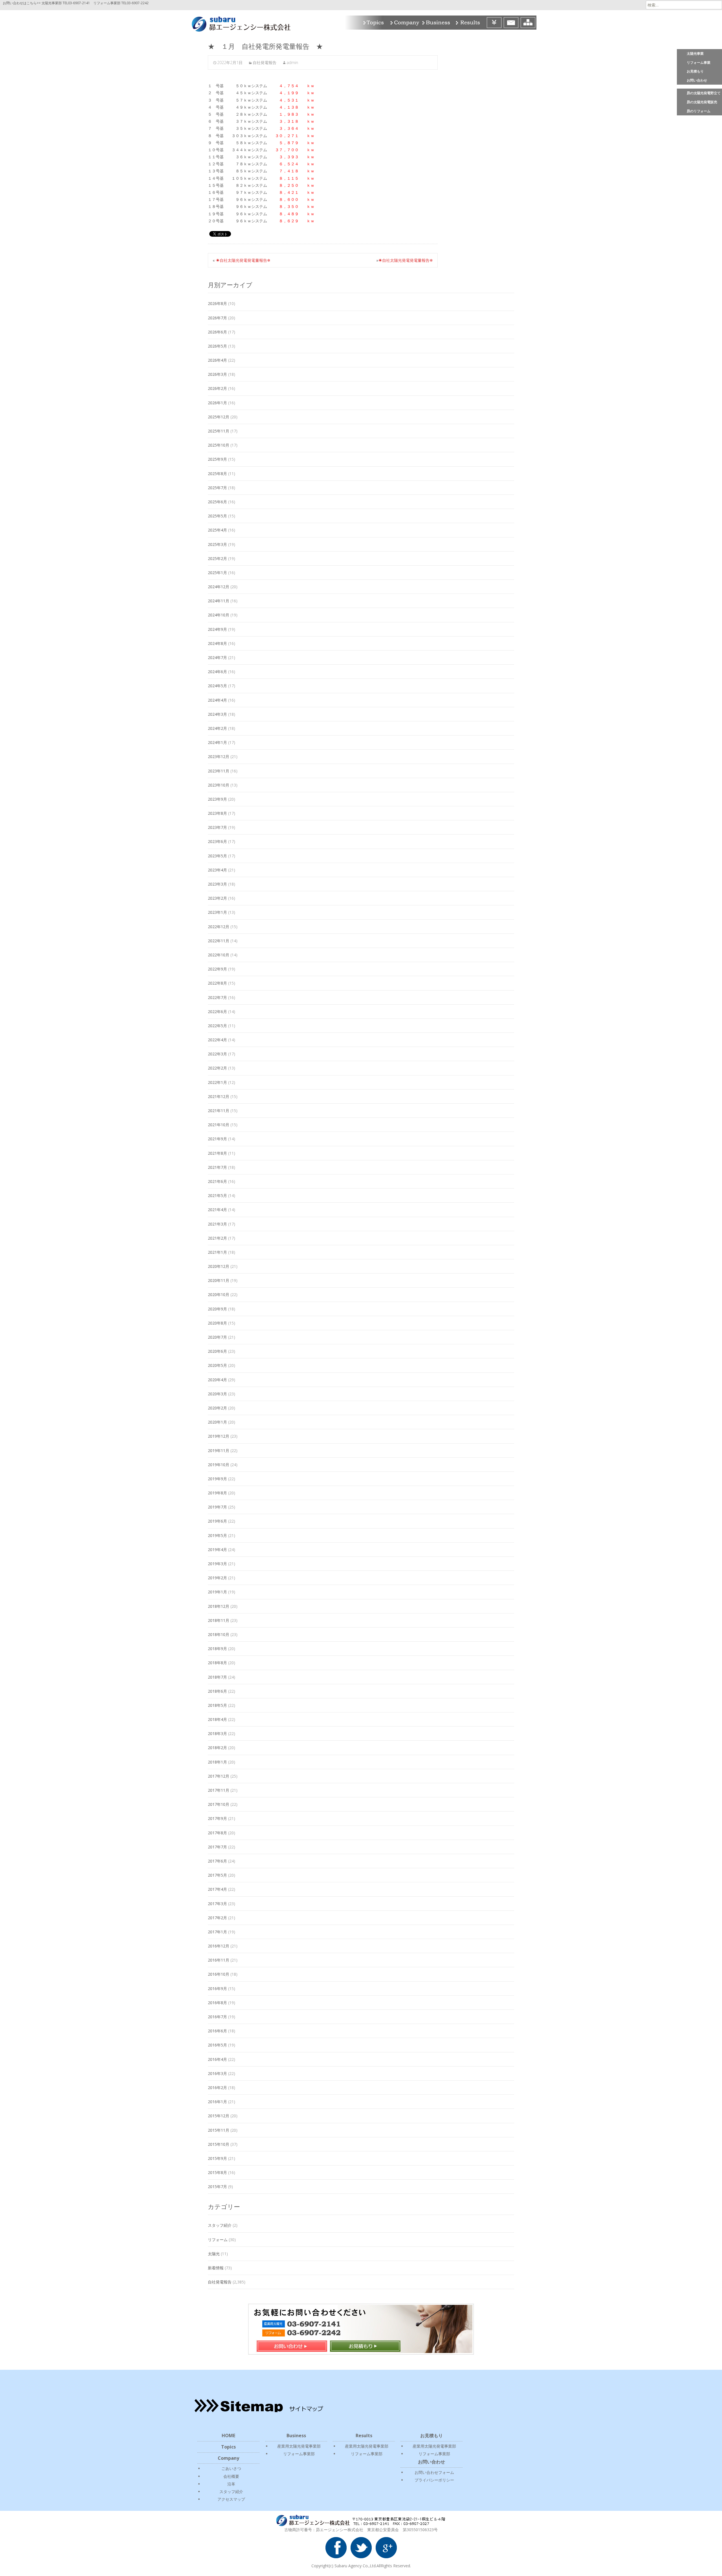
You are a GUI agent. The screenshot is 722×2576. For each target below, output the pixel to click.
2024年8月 (217, 643)
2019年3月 (217, 1564)
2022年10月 (219, 955)
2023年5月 (217, 856)
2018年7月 (217, 1677)
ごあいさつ (231, 2468)
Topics (374, 23)
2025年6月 (217, 502)
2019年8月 (217, 1493)
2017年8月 (217, 1833)
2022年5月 (217, 1026)
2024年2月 (217, 728)
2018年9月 (217, 1649)
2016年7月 (217, 2017)
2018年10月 (219, 1634)
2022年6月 (217, 1012)
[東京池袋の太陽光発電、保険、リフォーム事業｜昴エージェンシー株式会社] (237, 23)
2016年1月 (217, 2102)
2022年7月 (217, 997)
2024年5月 (217, 686)
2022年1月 (217, 1082)
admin (292, 62)
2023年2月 (217, 898)
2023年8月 (217, 813)
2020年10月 (219, 1294)
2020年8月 (217, 1323)
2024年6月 (217, 672)
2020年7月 (217, 1337)
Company (404, 23)
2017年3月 (217, 1904)
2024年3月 (217, 714)
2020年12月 (219, 1266)
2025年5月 (217, 516)
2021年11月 (219, 1111)
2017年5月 (217, 1875)
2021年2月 (217, 1238)
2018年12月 (219, 1606)
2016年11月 (219, 1960)
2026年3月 (217, 374)
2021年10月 (219, 1125)
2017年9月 (217, 1818)
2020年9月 (217, 1309)
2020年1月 (217, 1422)
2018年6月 (217, 1691)
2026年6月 (217, 332)
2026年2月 (217, 388)
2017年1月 (217, 1932)
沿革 (231, 2484)
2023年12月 (219, 756)
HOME (228, 2436)
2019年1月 (217, 1592)
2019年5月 (217, 1535)
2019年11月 (219, 1450)
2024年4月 (217, 700)
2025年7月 (217, 488)
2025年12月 (219, 417)
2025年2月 (217, 558)
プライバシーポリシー (434, 2480)
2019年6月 (217, 1521)
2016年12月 (219, 1946)
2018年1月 (217, 1762)
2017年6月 (217, 1861)
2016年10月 (219, 1974)
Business (437, 23)
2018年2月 (217, 1748)
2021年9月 (217, 1139)
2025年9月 (217, 459)
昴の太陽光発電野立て (704, 93)
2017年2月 (217, 1918)
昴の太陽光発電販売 (702, 102)
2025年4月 (217, 530)
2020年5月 (217, 1365)
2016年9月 (217, 1988)
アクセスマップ (231, 2499)
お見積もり (695, 71)
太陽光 (214, 2254)
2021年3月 (217, 1224)
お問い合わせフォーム (434, 2472)
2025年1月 (217, 573)
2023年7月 (217, 827)
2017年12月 (219, 1776)
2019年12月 (219, 1436)
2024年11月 (219, 601)
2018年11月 (219, 1620)
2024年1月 (217, 742)
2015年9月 (217, 2158)
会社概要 (231, 2476)
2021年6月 (217, 1181)
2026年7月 (217, 318)
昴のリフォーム (699, 111)
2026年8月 (217, 303)
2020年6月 (217, 1351)
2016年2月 (217, 2088)
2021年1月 (217, 1252)
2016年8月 (217, 2003)
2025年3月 (217, 544)
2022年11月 (219, 941)
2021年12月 (219, 1096)
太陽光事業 (695, 53)
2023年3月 (217, 884)
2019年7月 (217, 1507)
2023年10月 (219, 785)
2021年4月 (217, 1210)
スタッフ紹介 (220, 2225)
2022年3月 (217, 1054)
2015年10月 (219, 2144)
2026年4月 (217, 360)
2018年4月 (217, 1719)
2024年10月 (219, 615)
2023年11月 (219, 771)
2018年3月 (217, 1733)
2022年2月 (217, 1068)
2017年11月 (219, 1790)
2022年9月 (217, 969)
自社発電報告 (265, 62)
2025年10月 (219, 445)
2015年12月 (219, 2116)
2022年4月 (217, 1040)
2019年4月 (217, 1550)
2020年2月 (217, 1408)
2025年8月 (217, 474)
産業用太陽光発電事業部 (299, 2446)
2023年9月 (217, 799)
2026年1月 (217, 403)
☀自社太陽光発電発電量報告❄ (243, 260)
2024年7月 (217, 657)
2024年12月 (219, 587)
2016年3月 (217, 2073)
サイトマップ (528, 23)
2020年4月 (217, 1380)
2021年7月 (217, 1167)
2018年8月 (217, 1663)
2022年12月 (219, 927)
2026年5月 (217, 346)
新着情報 (216, 2268)
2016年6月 (217, 2031)
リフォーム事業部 (299, 2454)
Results (470, 23)
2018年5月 (217, 1705)
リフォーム (218, 2240)
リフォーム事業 (699, 62)
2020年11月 (219, 1280)
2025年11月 (219, 431)
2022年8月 (217, 983)
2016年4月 (217, 2059)
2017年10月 (219, 1804)
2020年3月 (217, 1394)
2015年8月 (217, 2172)
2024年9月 (217, 629)
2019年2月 (217, 1578)
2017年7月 (217, 1847)
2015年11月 (219, 2130)
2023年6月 (217, 841)
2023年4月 (217, 870)
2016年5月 (217, 2045)
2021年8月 (217, 1153)
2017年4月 (217, 1889)
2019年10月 (219, 1465)
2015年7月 (217, 2187)
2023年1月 (217, 912)
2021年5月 (217, 1195)
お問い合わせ (697, 80)
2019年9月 (217, 1479)
